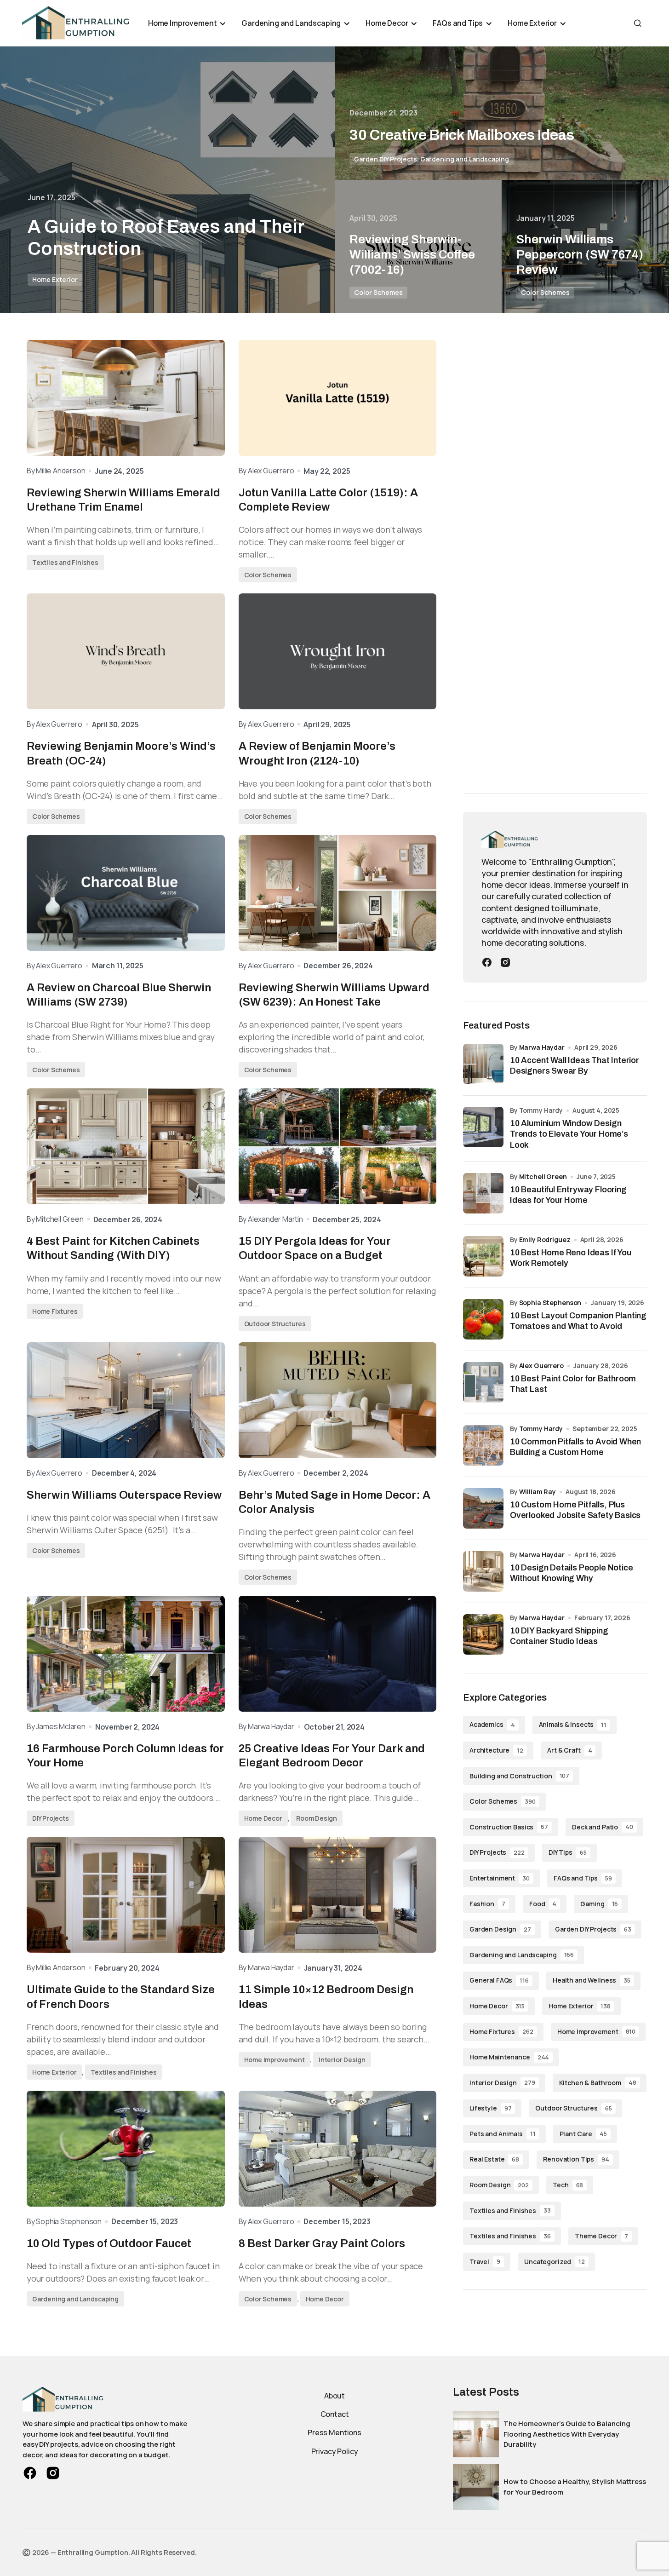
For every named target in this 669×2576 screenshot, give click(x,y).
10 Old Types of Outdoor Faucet (109, 2243)
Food (543, 1904)
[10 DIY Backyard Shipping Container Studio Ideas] (483, 1634)
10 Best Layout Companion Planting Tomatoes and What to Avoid (578, 1321)
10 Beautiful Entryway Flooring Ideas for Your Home (568, 1195)
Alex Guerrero (541, 1366)
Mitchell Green (543, 1176)
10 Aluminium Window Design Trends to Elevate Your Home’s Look (569, 1134)
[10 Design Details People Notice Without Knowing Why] (483, 1571)
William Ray (537, 1492)
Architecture (496, 1750)
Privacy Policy (335, 2451)
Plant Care (583, 2134)
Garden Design (500, 1929)
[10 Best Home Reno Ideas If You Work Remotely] (483, 1256)
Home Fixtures (55, 1311)
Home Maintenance (509, 2057)
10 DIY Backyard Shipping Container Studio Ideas (559, 1636)
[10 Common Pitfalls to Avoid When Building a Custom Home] (483, 1445)
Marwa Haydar (542, 1047)
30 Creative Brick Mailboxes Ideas (462, 135)
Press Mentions (334, 2432)
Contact (335, 2414)
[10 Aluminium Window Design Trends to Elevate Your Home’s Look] (483, 1127)
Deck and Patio (603, 1827)
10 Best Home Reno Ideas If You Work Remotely (571, 1258)
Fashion (487, 1904)
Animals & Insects (573, 1724)
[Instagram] (505, 961)
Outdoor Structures (275, 1324)
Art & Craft (569, 1750)
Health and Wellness (592, 1980)
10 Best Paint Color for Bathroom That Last (573, 1384)
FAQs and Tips (583, 1878)
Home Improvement (274, 2060)
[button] (638, 23)
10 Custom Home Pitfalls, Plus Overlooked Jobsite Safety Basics (575, 1510)
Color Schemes (378, 292)
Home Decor (263, 1818)
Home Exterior (55, 279)
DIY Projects (51, 1818)
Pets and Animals (503, 2134)
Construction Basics (509, 1827)
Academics (492, 1724)
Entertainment (500, 1878)
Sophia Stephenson (550, 1302)
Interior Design (342, 2060)
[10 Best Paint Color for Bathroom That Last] (483, 1382)
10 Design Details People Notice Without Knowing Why (571, 1573)
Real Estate (494, 2159)
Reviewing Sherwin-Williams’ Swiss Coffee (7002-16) (412, 254)
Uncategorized (555, 2262)
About (334, 2396)
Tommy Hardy (541, 1429)
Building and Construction (519, 1776)
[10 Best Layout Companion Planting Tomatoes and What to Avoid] (483, 1319)
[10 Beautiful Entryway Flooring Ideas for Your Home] (483, 1193)
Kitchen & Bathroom (598, 2083)
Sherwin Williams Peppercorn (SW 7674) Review (580, 254)
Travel (485, 2262)
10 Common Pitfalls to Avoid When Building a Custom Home (575, 1447)
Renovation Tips (576, 2159)
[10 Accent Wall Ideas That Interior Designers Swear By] (483, 1064)
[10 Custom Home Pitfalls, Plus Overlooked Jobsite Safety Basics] (483, 1508)
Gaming (599, 1904)
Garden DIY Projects (386, 159)
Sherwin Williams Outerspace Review (124, 1495)
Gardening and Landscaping (465, 159)
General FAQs (499, 1980)
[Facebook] (487, 961)
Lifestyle (490, 2108)
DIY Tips (568, 1852)
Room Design (317, 1818)
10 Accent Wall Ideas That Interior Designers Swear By (575, 1066)
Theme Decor (601, 2236)
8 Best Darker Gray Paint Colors (322, 2243)
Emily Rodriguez (545, 1239)
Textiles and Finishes (65, 562)
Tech (568, 2185)
